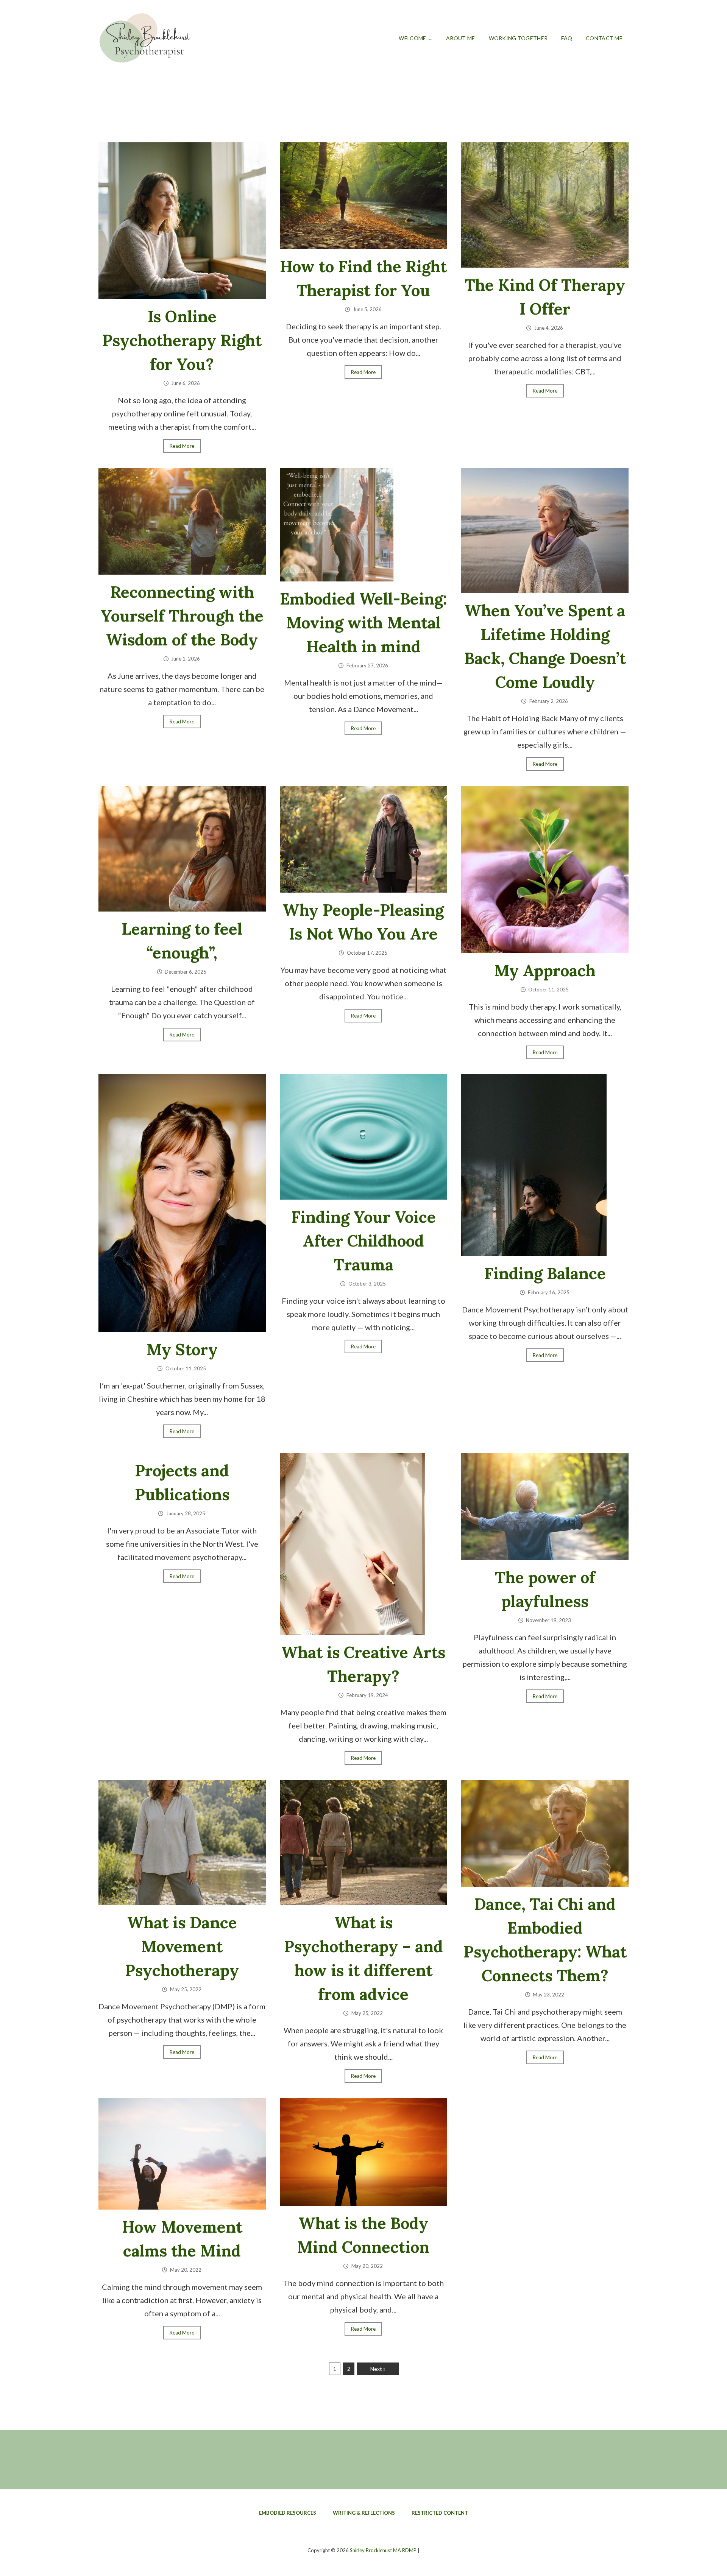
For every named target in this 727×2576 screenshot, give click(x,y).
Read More (182, 446)
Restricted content (440, 2513)
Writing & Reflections (364, 2513)
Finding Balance (545, 1273)
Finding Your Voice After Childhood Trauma (363, 1241)
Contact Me (604, 38)
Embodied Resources (288, 2513)
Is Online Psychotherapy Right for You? (182, 340)
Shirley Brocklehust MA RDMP (383, 2550)
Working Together (518, 38)
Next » (378, 2369)
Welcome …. (416, 38)
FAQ (567, 38)
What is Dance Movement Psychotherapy (182, 1946)
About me (460, 38)
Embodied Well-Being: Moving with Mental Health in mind (363, 623)
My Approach (545, 971)
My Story (182, 1350)
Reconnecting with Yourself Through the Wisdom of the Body (182, 616)
